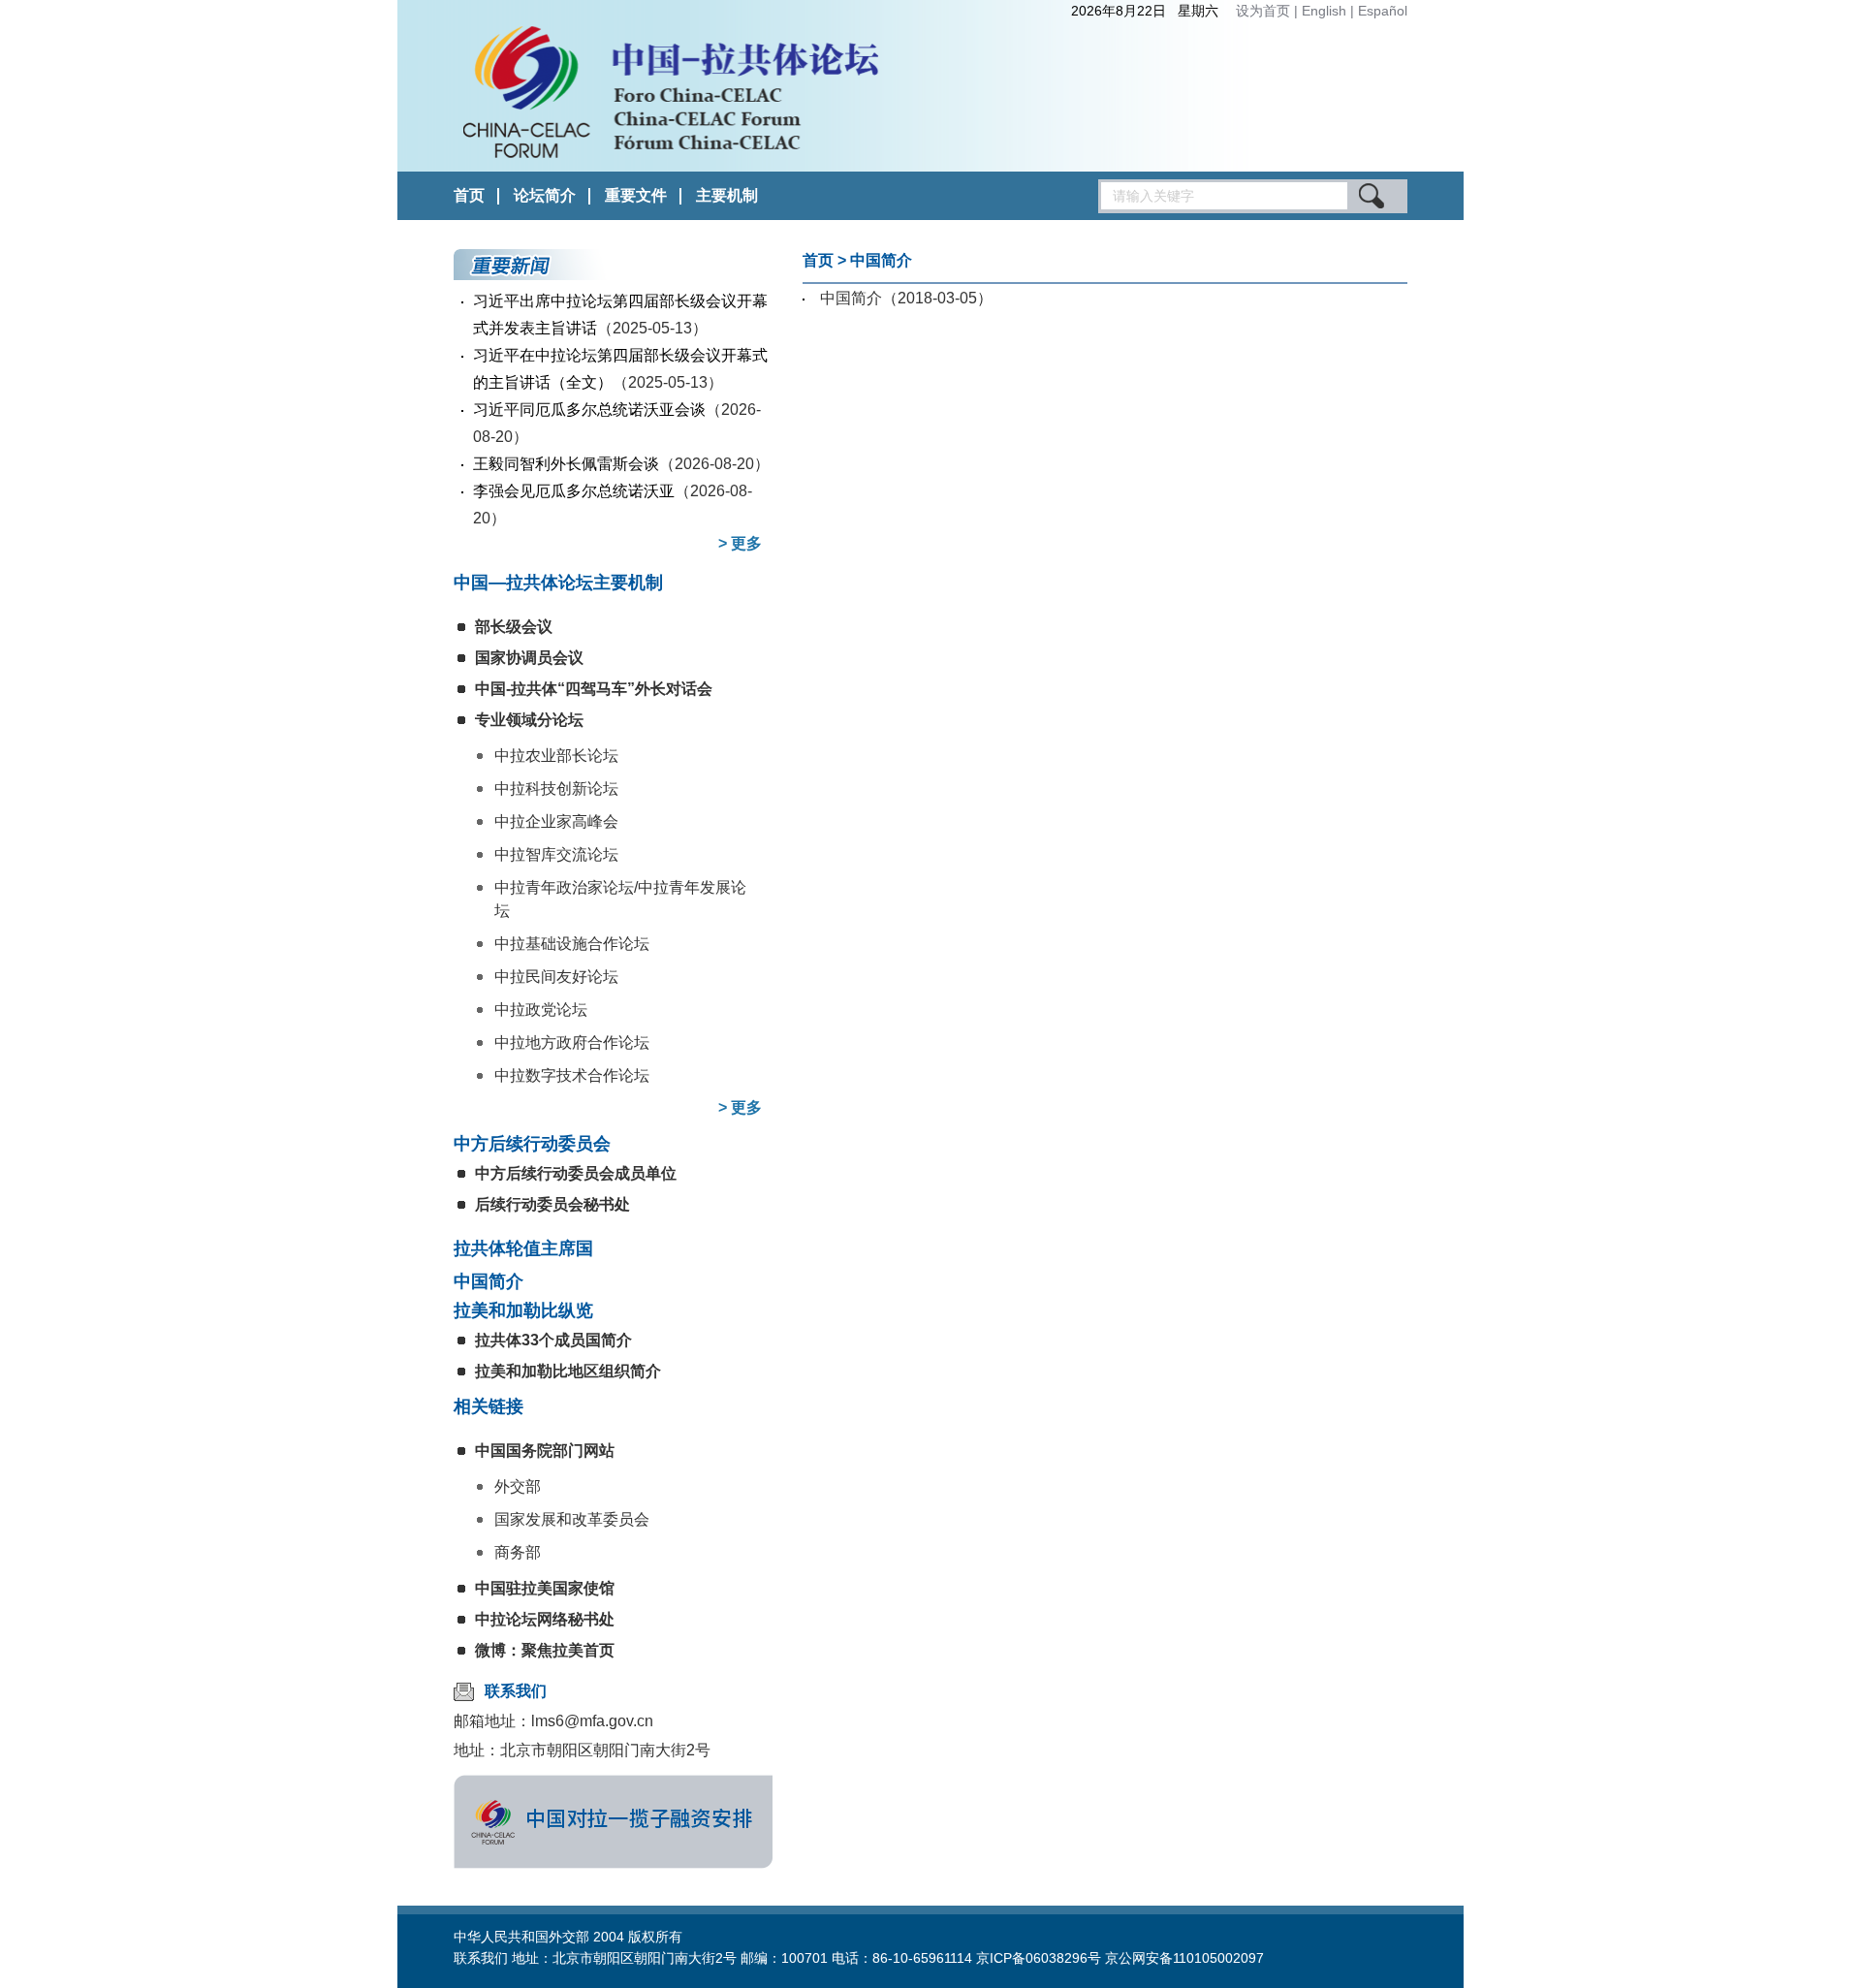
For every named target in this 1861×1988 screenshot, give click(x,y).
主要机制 (727, 195)
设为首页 (1263, 11)
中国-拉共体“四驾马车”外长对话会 (594, 689)
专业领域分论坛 (529, 720)
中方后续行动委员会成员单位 (576, 1173)
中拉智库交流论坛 (556, 854)
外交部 (518, 1486)
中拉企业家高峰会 (556, 821)
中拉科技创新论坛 (556, 789)
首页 (469, 195)
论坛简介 (545, 195)
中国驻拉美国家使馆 (545, 1588)
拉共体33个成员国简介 (553, 1340)
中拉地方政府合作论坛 (572, 1042)
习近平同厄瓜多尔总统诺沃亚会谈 (589, 410)
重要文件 (636, 195)
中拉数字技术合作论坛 (572, 1075)
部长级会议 (514, 627)
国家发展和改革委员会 (572, 1519)
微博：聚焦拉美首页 (545, 1650)
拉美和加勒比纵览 (523, 1310)
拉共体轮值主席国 (523, 1248)
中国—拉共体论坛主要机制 (558, 583)
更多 (746, 543)
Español (1383, 11)
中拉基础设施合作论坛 (572, 944)
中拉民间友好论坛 (556, 977)
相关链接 (489, 1406)
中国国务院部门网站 (545, 1451)
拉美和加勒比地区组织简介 (568, 1371)
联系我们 (516, 1691)
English (1326, 11)
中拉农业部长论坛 (556, 756)
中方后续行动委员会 (532, 1144)
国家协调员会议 (529, 658)
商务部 (518, 1552)
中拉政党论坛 (541, 1010)
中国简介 (489, 1281)
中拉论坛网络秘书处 (545, 1619)
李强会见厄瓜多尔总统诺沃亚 (574, 491)
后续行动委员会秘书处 (552, 1204)
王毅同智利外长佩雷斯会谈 (566, 464)
